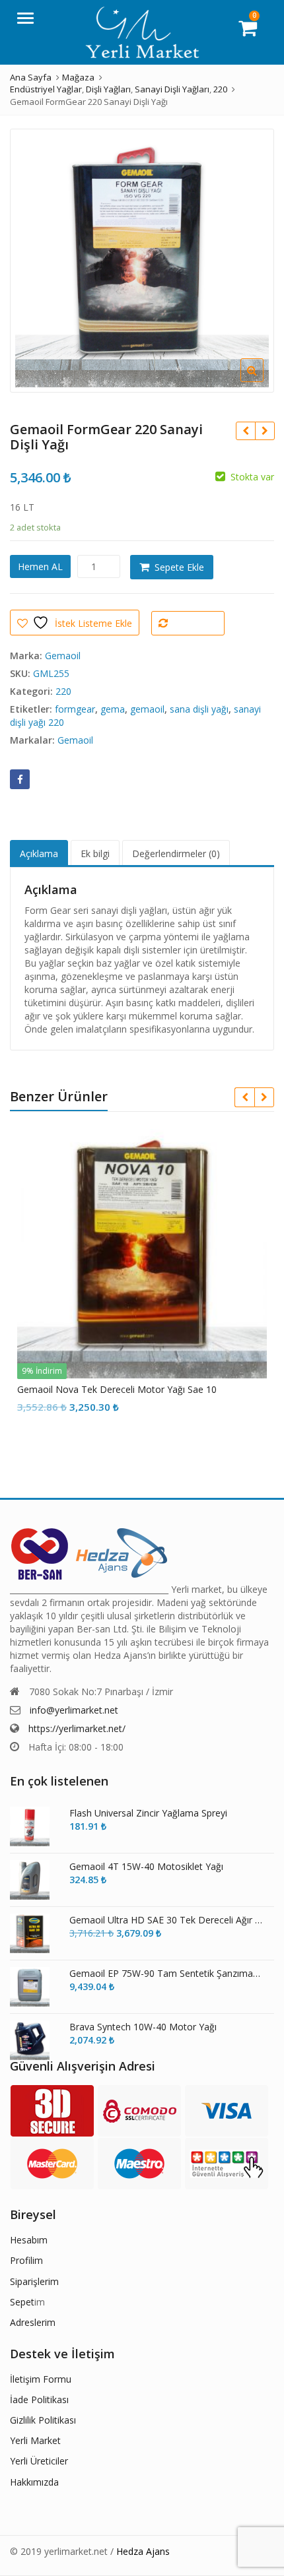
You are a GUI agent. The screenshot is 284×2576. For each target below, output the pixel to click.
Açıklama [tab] (39, 853)
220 (63, 691)
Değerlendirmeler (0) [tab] (176, 853)
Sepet (22, 2302)
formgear (75, 709)
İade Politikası (39, 2399)
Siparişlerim (34, 2281)
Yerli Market (35, 2440)
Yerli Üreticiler (39, 2461)
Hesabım (29, 2240)
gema (113, 709)
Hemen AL (40, 566)
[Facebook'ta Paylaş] (20, 779)
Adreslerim (33, 2322)
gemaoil (147, 709)
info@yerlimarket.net (74, 1710)
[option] (142, 261)
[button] (263, 381)
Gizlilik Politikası (43, 2420)
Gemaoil (63, 656)
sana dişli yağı (199, 709)
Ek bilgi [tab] (95, 853)
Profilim (26, 2260)
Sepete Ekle (179, 567)
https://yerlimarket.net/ (77, 1728)
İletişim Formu (41, 2379)
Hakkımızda (34, 2482)
